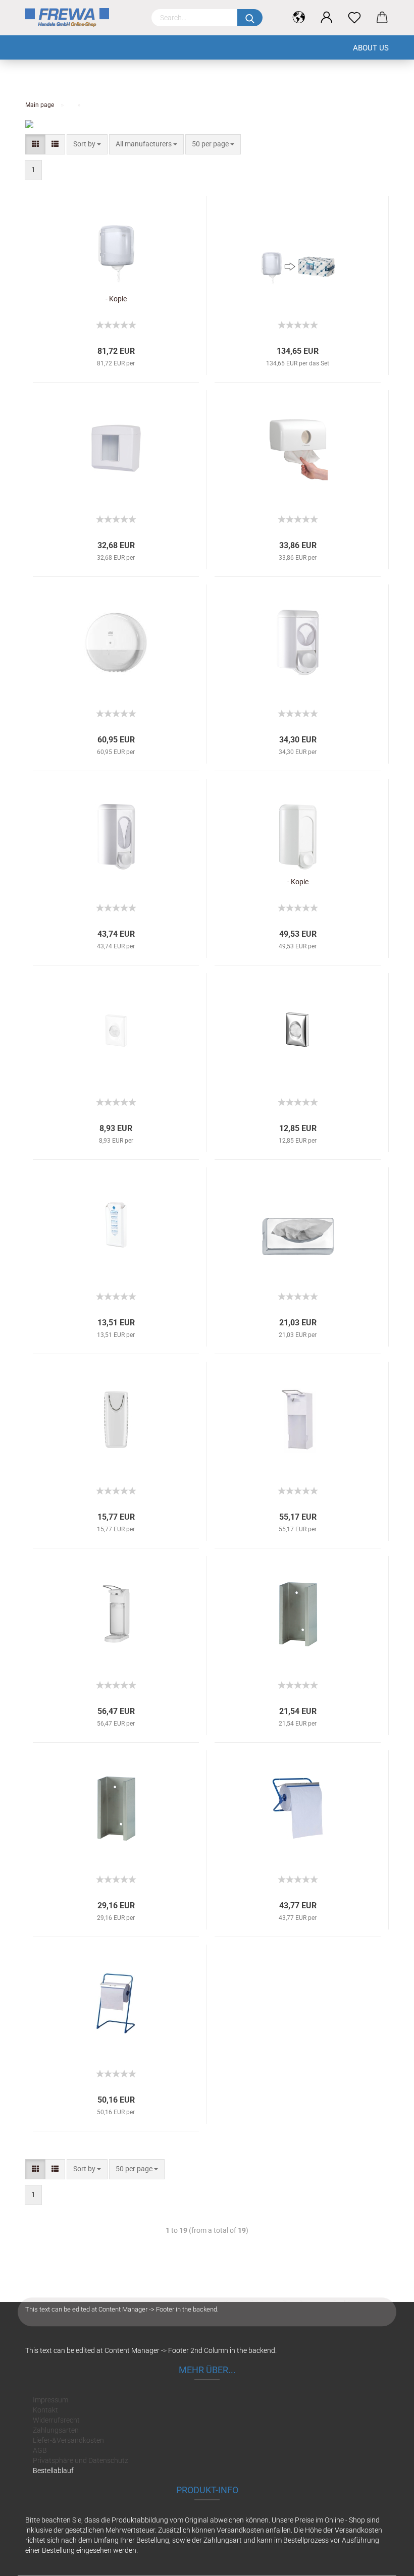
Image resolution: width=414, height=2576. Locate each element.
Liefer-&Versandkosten (68, 2440)
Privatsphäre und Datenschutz (81, 2460)
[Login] (327, 18)
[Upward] (386, 2561)
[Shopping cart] (382, 18)
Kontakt (45, 2410)
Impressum (50, 2400)
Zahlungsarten (56, 2430)
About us (371, 48)
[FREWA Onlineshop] (81, 18)
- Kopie (116, 299)
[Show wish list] (355, 18)
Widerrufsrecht (56, 2420)
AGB (40, 2450)
